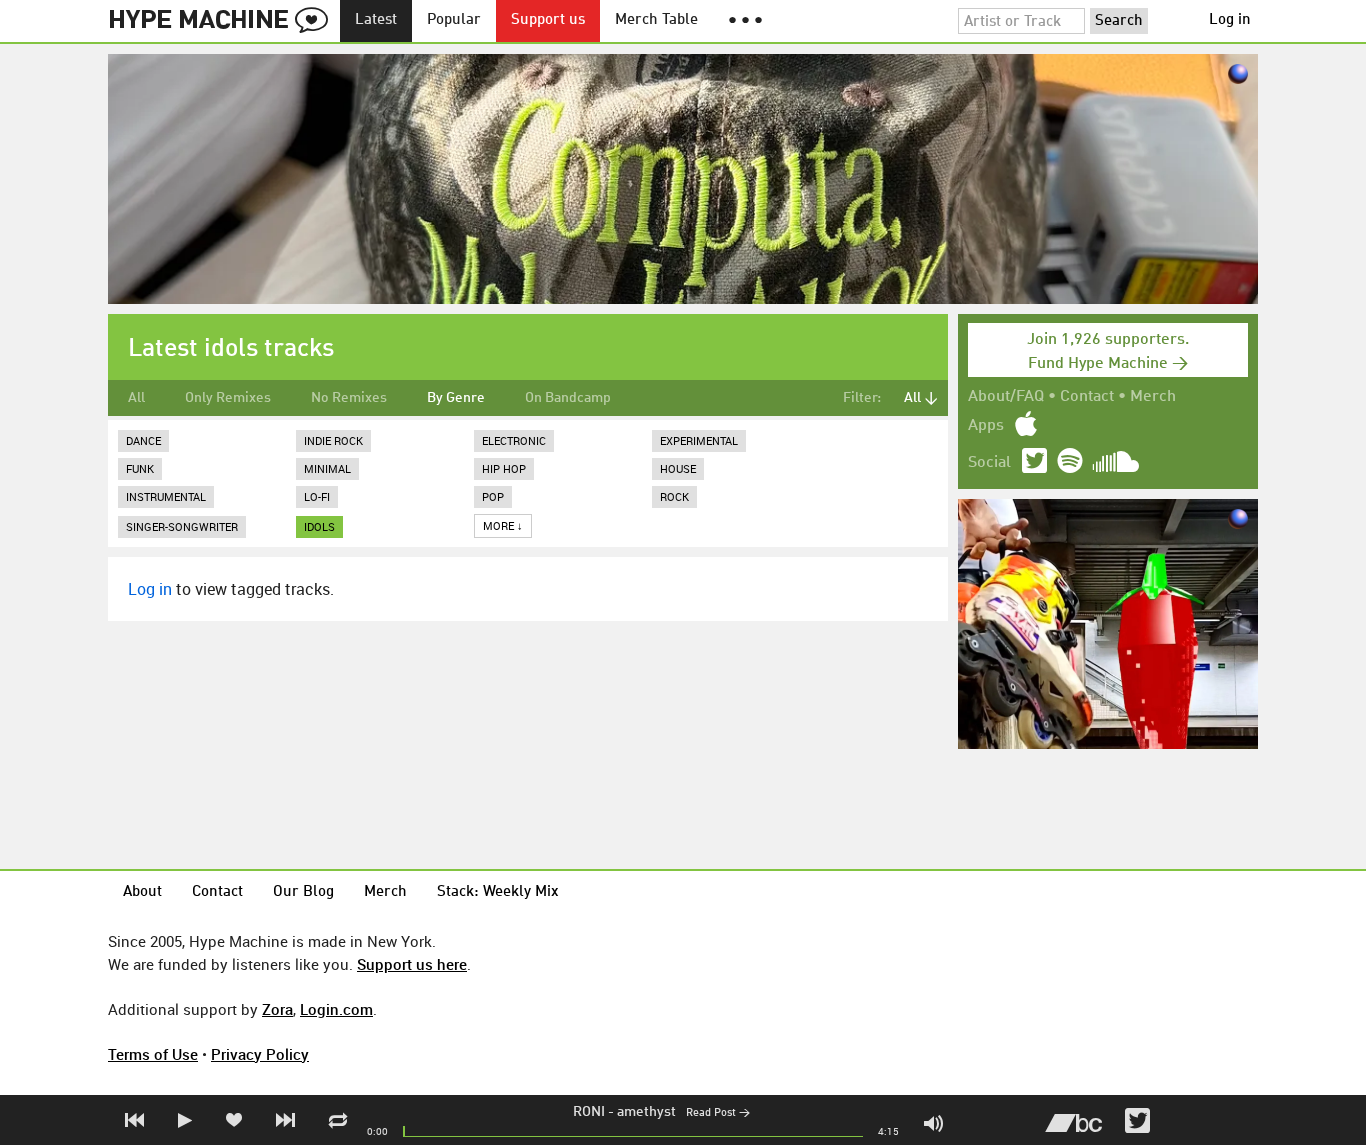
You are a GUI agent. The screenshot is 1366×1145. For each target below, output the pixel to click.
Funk (140, 468)
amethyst (646, 1112)
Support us (548, 20)
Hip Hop (504, 468)
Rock (674, 496)
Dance (143, 440)
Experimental (699, 440)
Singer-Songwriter (182, 526)
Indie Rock (333, 440)
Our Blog (303, 892)
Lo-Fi (317, 496)
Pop (493, 496)
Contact (1087, 397)
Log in (1230, 20)
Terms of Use (153, 1054)
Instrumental (166, 496)
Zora (277, 1009)
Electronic (514, 440)
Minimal (327, 468)
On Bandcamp (568, 398)
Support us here (412, 964)
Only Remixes (228, 398)
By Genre (456, 398)
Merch (1153, 397)
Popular (454, 20)
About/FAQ (1006, 397)
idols (319, 526)
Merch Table (656, 20)
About (142, 892)
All (136, 398)
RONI (589, 1112)
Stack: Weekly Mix (498, 892)
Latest (376, 20)
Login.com (336, 1009)
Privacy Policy (260, 1054)
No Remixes (349, 398)
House (678, 468)
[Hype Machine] (224, 21)
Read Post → (718, 1113)
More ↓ (503, 525)
